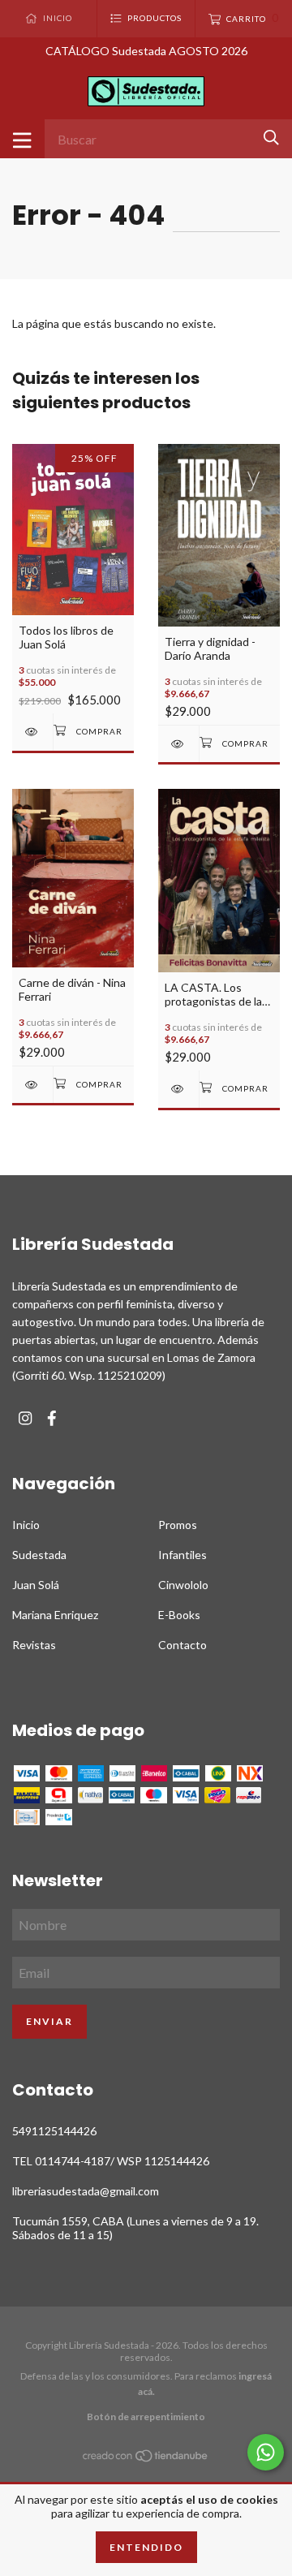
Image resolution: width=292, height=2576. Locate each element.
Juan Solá (36, 1585)
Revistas (34, 1645)
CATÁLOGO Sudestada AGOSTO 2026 (146, 51)
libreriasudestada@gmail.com (86, 2191)
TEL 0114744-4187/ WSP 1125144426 (111, 2161)
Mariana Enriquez (55, 1615)
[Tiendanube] (146, 2459)
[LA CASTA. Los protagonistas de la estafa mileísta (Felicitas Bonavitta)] (178, 1089)
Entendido (146, 2547)
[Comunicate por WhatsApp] (266, 2452)
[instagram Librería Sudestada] (25, 1418)
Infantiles (182, 1555)
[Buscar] (271, 138)
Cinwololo (183, 1585)
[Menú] (22, 139)
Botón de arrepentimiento (146, 2417)
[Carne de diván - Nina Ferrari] (32, 1085)
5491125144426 (54, 2131)
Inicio (26, 1525)
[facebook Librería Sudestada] (52, 1418)
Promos (178, 1525)
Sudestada (39, 1555)
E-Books (179, 1615)
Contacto (182, 1645)
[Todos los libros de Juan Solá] (32, 732)
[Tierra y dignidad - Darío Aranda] (178, 744)
